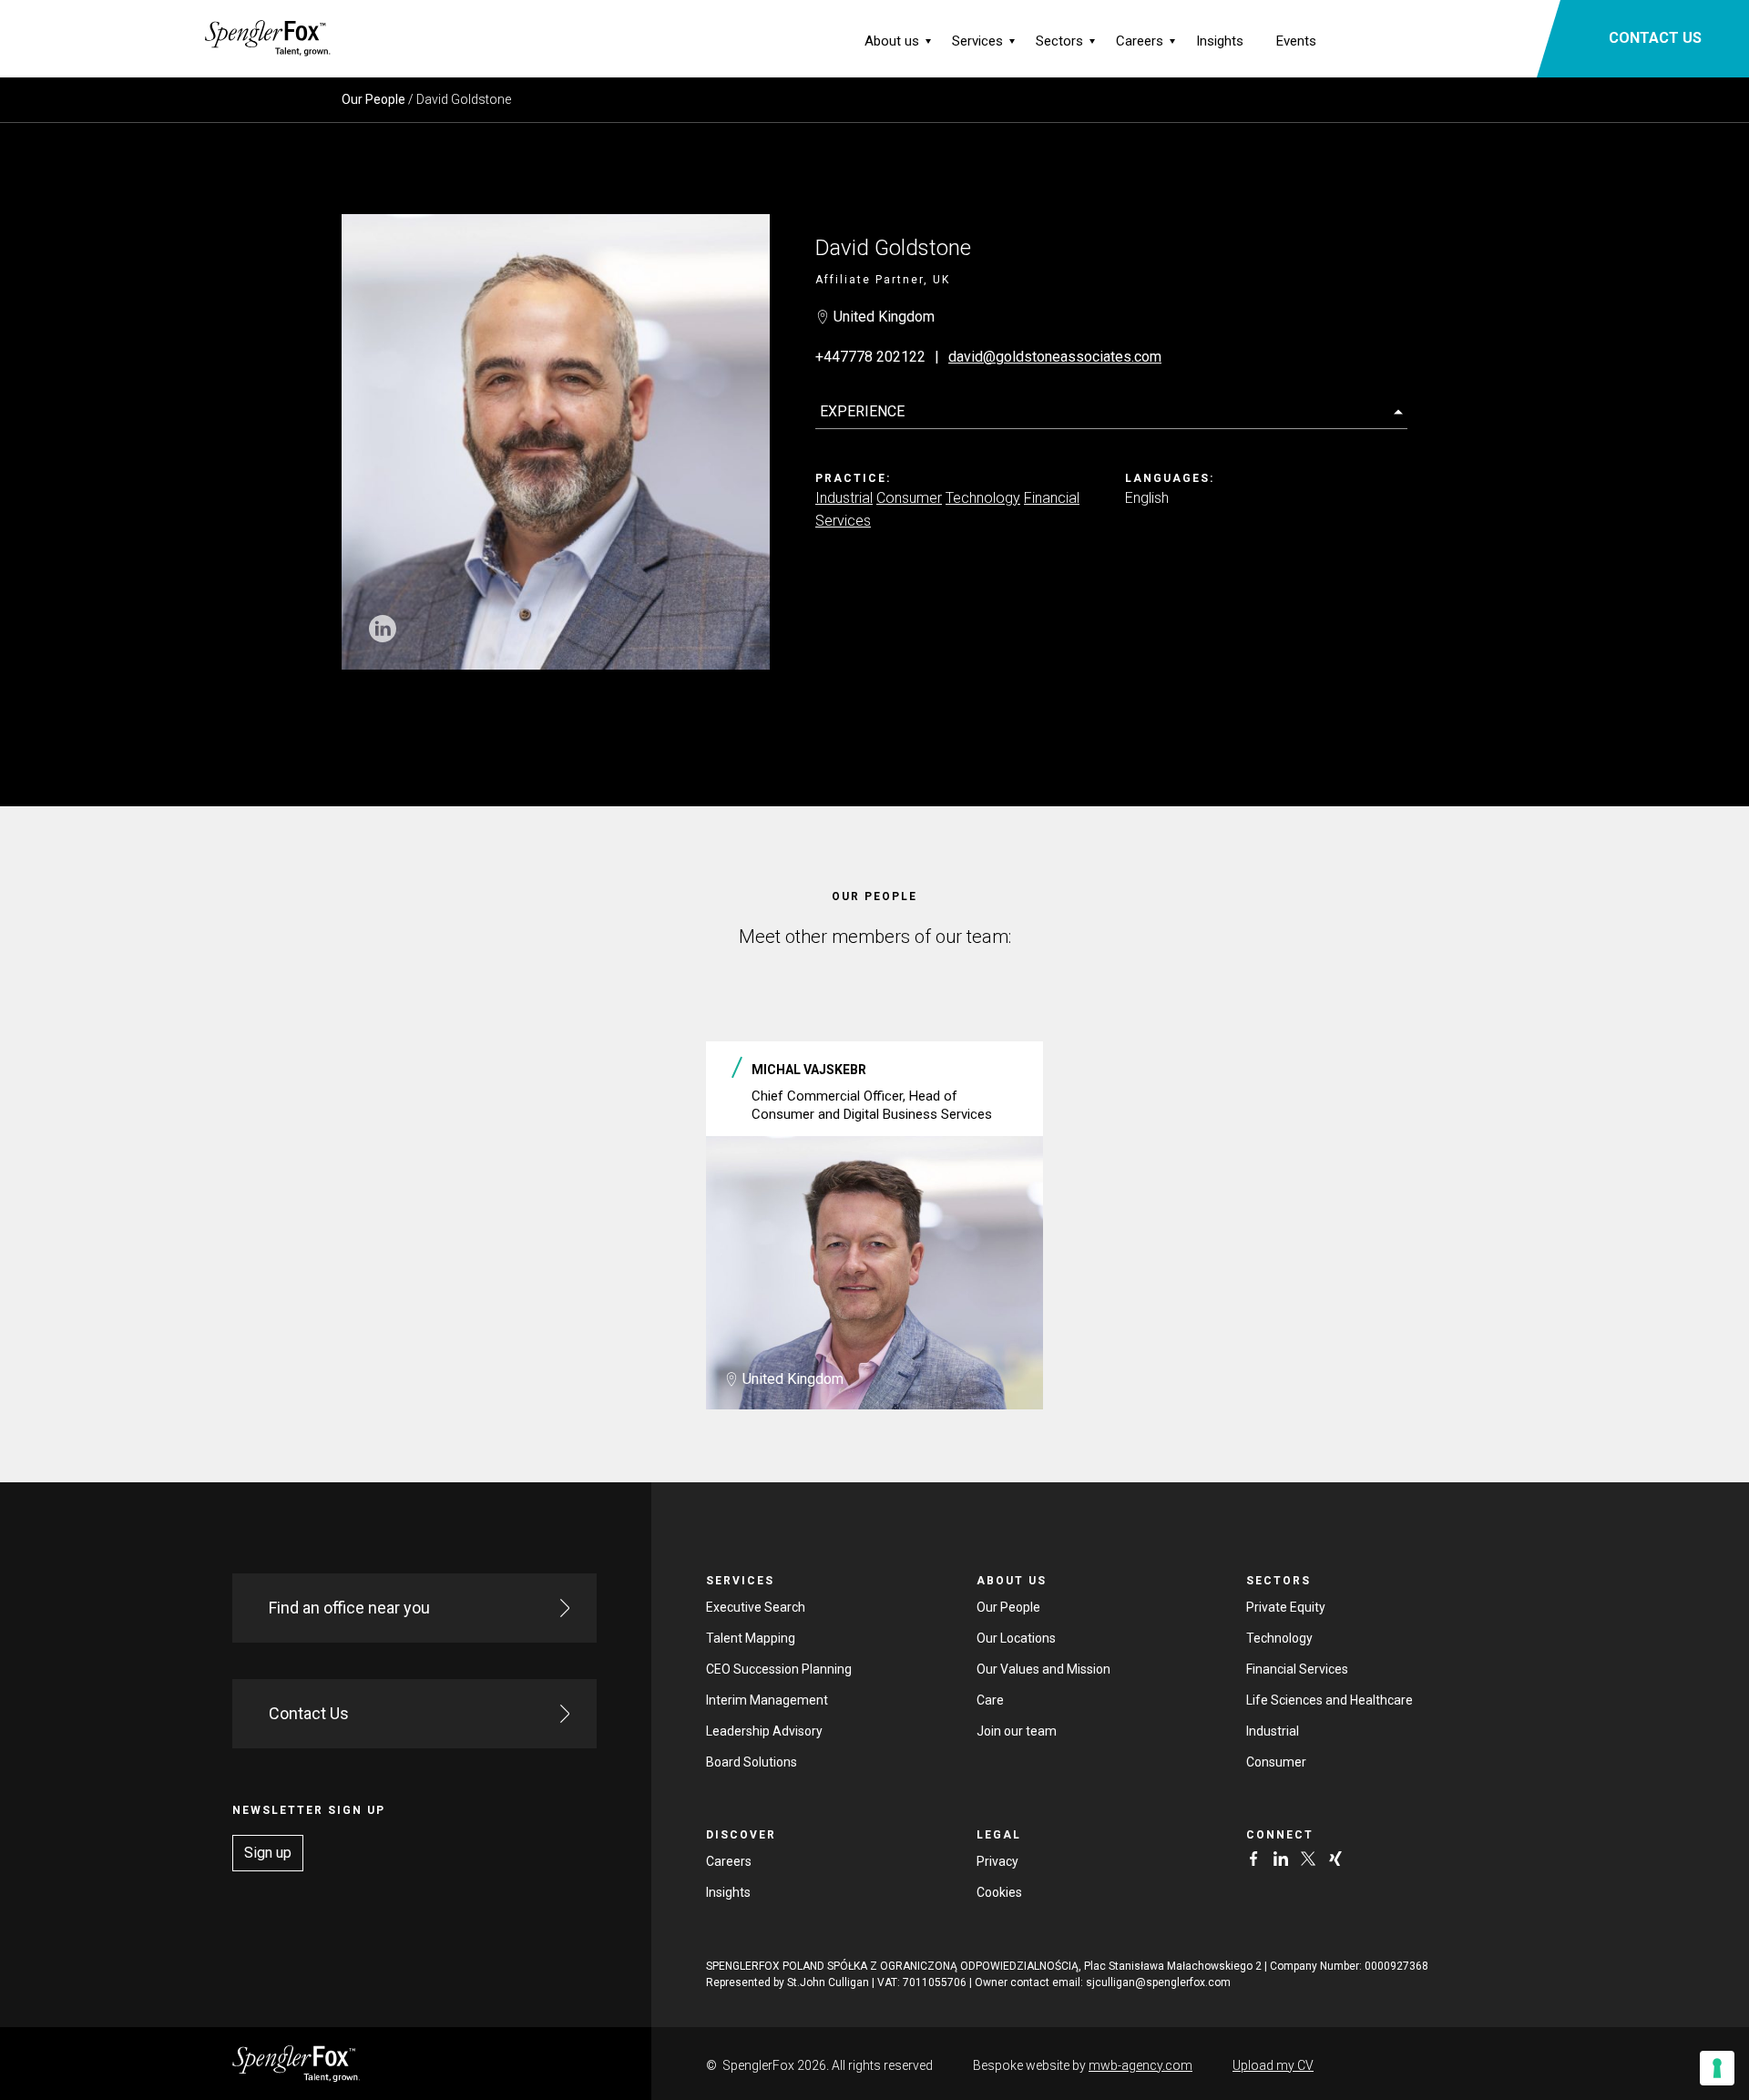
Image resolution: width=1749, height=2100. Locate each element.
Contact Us (309, 1713)
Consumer (909, 498)
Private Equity (1286, 1607)
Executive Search (756, 1607)
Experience (862, 411)
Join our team (1017, 1731)
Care (990, 1700)
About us (892, 41)
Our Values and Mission (1043, 1669)
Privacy (997, 1861)
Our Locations (1016, 1638)
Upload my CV (1273, 2065)
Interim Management (767, 1700)
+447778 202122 (870, 357)
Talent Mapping (751, 1638)
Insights (1220, 41)
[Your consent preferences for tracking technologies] (1717, 2068)
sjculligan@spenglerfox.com (1158, 1982)
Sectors (1059, 41)
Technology (983, 498)
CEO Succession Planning (779, 1669)
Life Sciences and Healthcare (1330, 1700)
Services (977, 41)
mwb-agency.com (1140, 2065)
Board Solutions (752, 1762)
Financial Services (1297, 1669)
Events (1296, 41)
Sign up (268, 1853)
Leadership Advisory (764, 1731)
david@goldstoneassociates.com (1055, 357)
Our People (373, 99)
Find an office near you (349, 1608)
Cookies (999, 1892)
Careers (1140, 41)
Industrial (844, 498)
